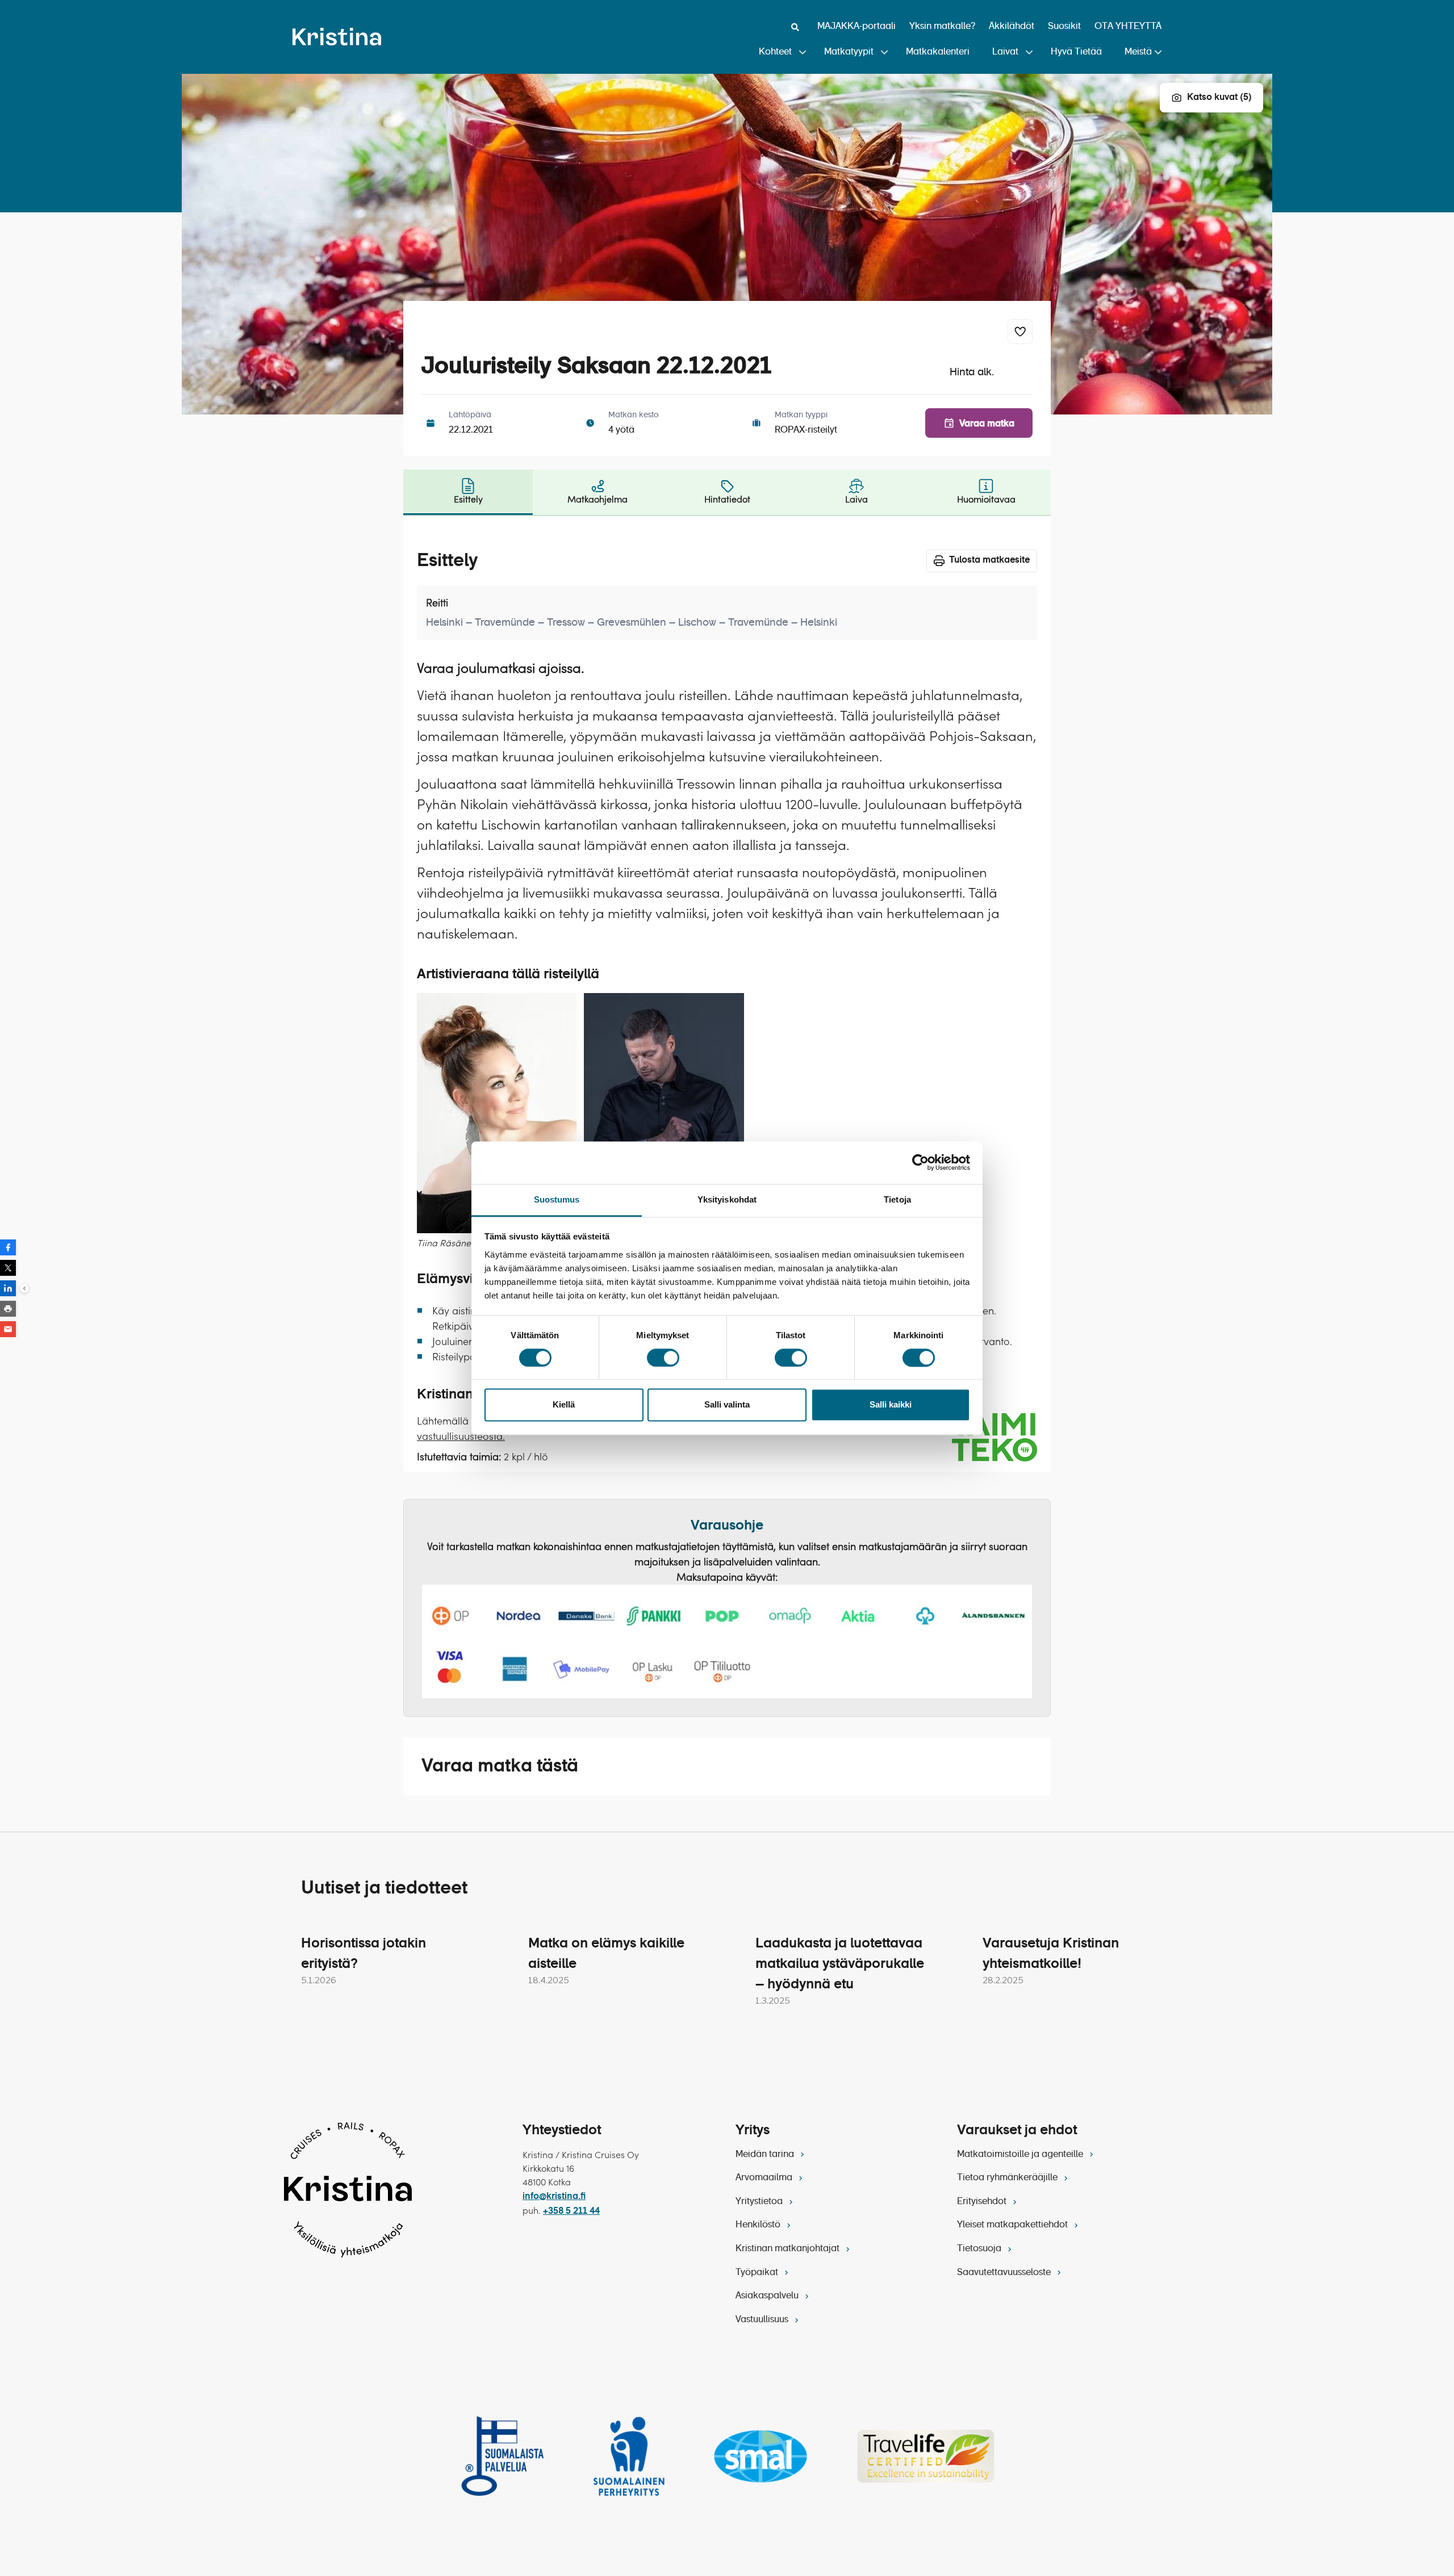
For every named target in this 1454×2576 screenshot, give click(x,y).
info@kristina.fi (554, 2197)
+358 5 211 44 (571, 2211)
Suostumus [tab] (557, 1199)
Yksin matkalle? (942, 27)
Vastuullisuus (763, 2320)
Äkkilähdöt (1012, 27)
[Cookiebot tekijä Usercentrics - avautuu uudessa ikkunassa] (920, 1162)
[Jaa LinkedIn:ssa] (8, 1288)
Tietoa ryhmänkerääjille (1008, 2178)
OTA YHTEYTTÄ (1128, 27)
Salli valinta (727, 1405)
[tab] (468, 492)
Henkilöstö (759, 2225)
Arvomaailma (765, 2178)
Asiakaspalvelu (768, 2296)
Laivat (1005, 52)
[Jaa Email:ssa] (8, 1329)
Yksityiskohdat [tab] (727, 1199)
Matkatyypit (849, 52)
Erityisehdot (983, 2202)
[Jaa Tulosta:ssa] (8, 1309)
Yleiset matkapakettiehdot (1014, 2225)
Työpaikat (758, 2273)
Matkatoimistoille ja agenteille (1021, 2155)
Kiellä (564, 1405)
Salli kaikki (891, 1405)
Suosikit (1064, 27)
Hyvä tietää (1076, 52)
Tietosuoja (980, 2249)
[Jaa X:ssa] (8, 1268)
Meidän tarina (766, 2155)
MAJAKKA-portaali (856, 27)
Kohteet (775, 52)
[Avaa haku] (795, 27)
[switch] (663, 1358)
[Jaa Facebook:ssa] (8, 1247)
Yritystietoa (760, 2202)
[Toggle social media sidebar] (24, 1288)
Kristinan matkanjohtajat (789, 2249)
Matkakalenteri (938, 52)
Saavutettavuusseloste (1005, 2273)
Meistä (1138, 52)
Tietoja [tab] (897, 1199)
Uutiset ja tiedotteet (384, 1888)
